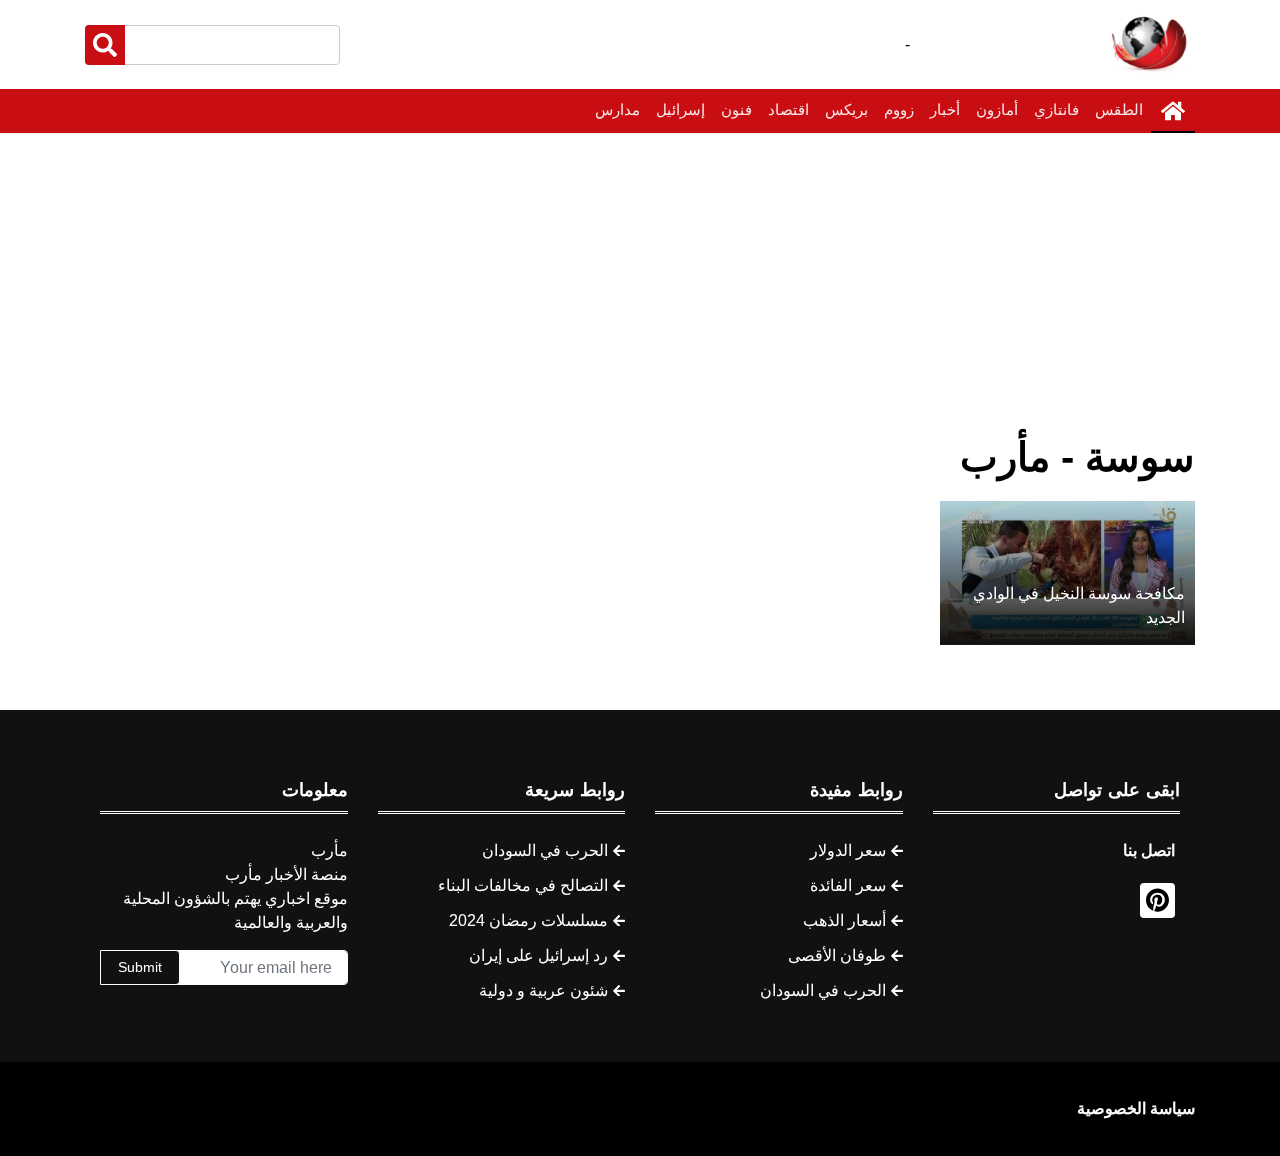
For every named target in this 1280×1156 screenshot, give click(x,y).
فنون (736, 109)
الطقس (1119, 109)
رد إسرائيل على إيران (538, 955)
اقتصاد (788, 109)
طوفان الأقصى (837, 955)
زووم (899, 109)
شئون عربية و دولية (543, 990)
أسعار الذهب (844, 920)
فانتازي (1056, 109)
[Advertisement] (640, 283)
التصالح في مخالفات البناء (523, 885)
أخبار (945, 109)
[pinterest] (1157, 900)
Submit (140, 967)
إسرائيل (680, 109)
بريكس (846, 109)
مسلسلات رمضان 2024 (528, 920)
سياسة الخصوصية (1136, 1108)
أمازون (997, 109)
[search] (105, 45)
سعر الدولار (848, 850)
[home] (1173, 111)
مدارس (617, 109)
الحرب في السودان (823, 990)
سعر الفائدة (848, 885)
